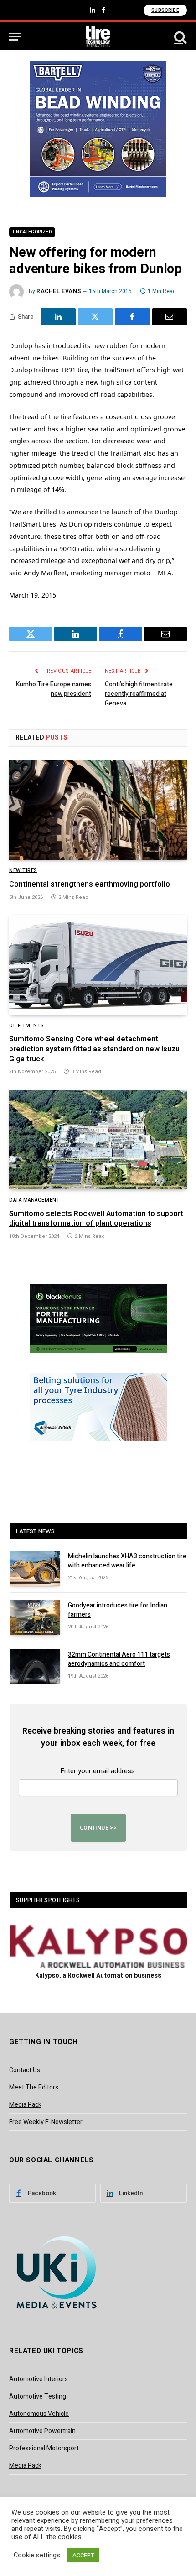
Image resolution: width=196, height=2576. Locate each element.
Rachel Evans (59, 291)
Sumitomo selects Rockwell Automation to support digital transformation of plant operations (96, 1219)
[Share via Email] (170, 317)
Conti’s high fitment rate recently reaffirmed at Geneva (139, 694)
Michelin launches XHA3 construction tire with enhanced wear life (127, 1561)
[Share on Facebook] (132, 317)
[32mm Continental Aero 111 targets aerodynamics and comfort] (35, 1667)
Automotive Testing (38, 2396)
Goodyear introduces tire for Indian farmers (118, 1610)
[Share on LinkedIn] (58, 317)
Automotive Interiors (39, 2379)
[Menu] (15, 37)
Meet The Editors (34, 2087)
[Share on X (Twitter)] (95, 317)
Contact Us (25, 2070)
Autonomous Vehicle (39, 2414)
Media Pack (25, 2105)
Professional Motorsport (44, 2448)
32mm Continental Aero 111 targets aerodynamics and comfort (119, 1659)
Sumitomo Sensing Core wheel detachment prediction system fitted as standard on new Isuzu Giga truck (94, 1049)
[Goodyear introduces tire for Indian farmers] (35, 1618)
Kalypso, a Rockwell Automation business (98, 1975)
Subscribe (165, 10)
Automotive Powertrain (42, 2431)
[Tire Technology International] (98, 37)
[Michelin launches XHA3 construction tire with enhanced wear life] (35, 1568)
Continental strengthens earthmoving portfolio (90, 884)
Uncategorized (32, 232)
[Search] (180, 37)
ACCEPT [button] (83, 2555)
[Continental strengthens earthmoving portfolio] (98, 810)
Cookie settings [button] (37, 2556)
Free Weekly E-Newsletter (46, 2122)
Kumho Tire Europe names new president (54, 689)
